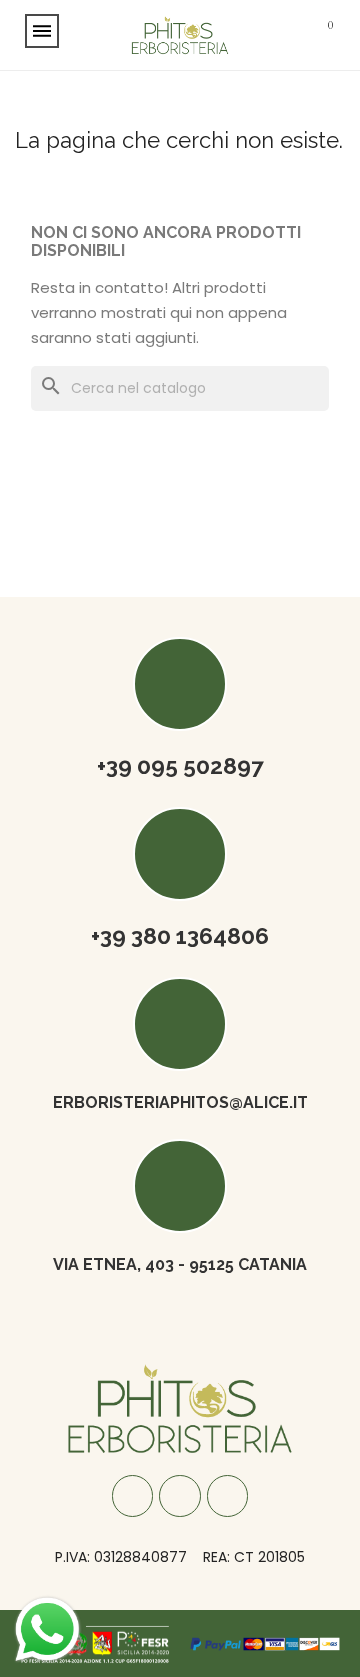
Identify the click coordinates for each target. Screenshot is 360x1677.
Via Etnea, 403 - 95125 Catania (180, 1264)
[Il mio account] (296, 34)
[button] (266, 35)
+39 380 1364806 (180, 936)
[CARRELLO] (324, 35)
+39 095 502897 (180, 766)
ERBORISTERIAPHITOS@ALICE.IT (180, 1102)
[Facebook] (133, 1496)
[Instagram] (180, 1496)
